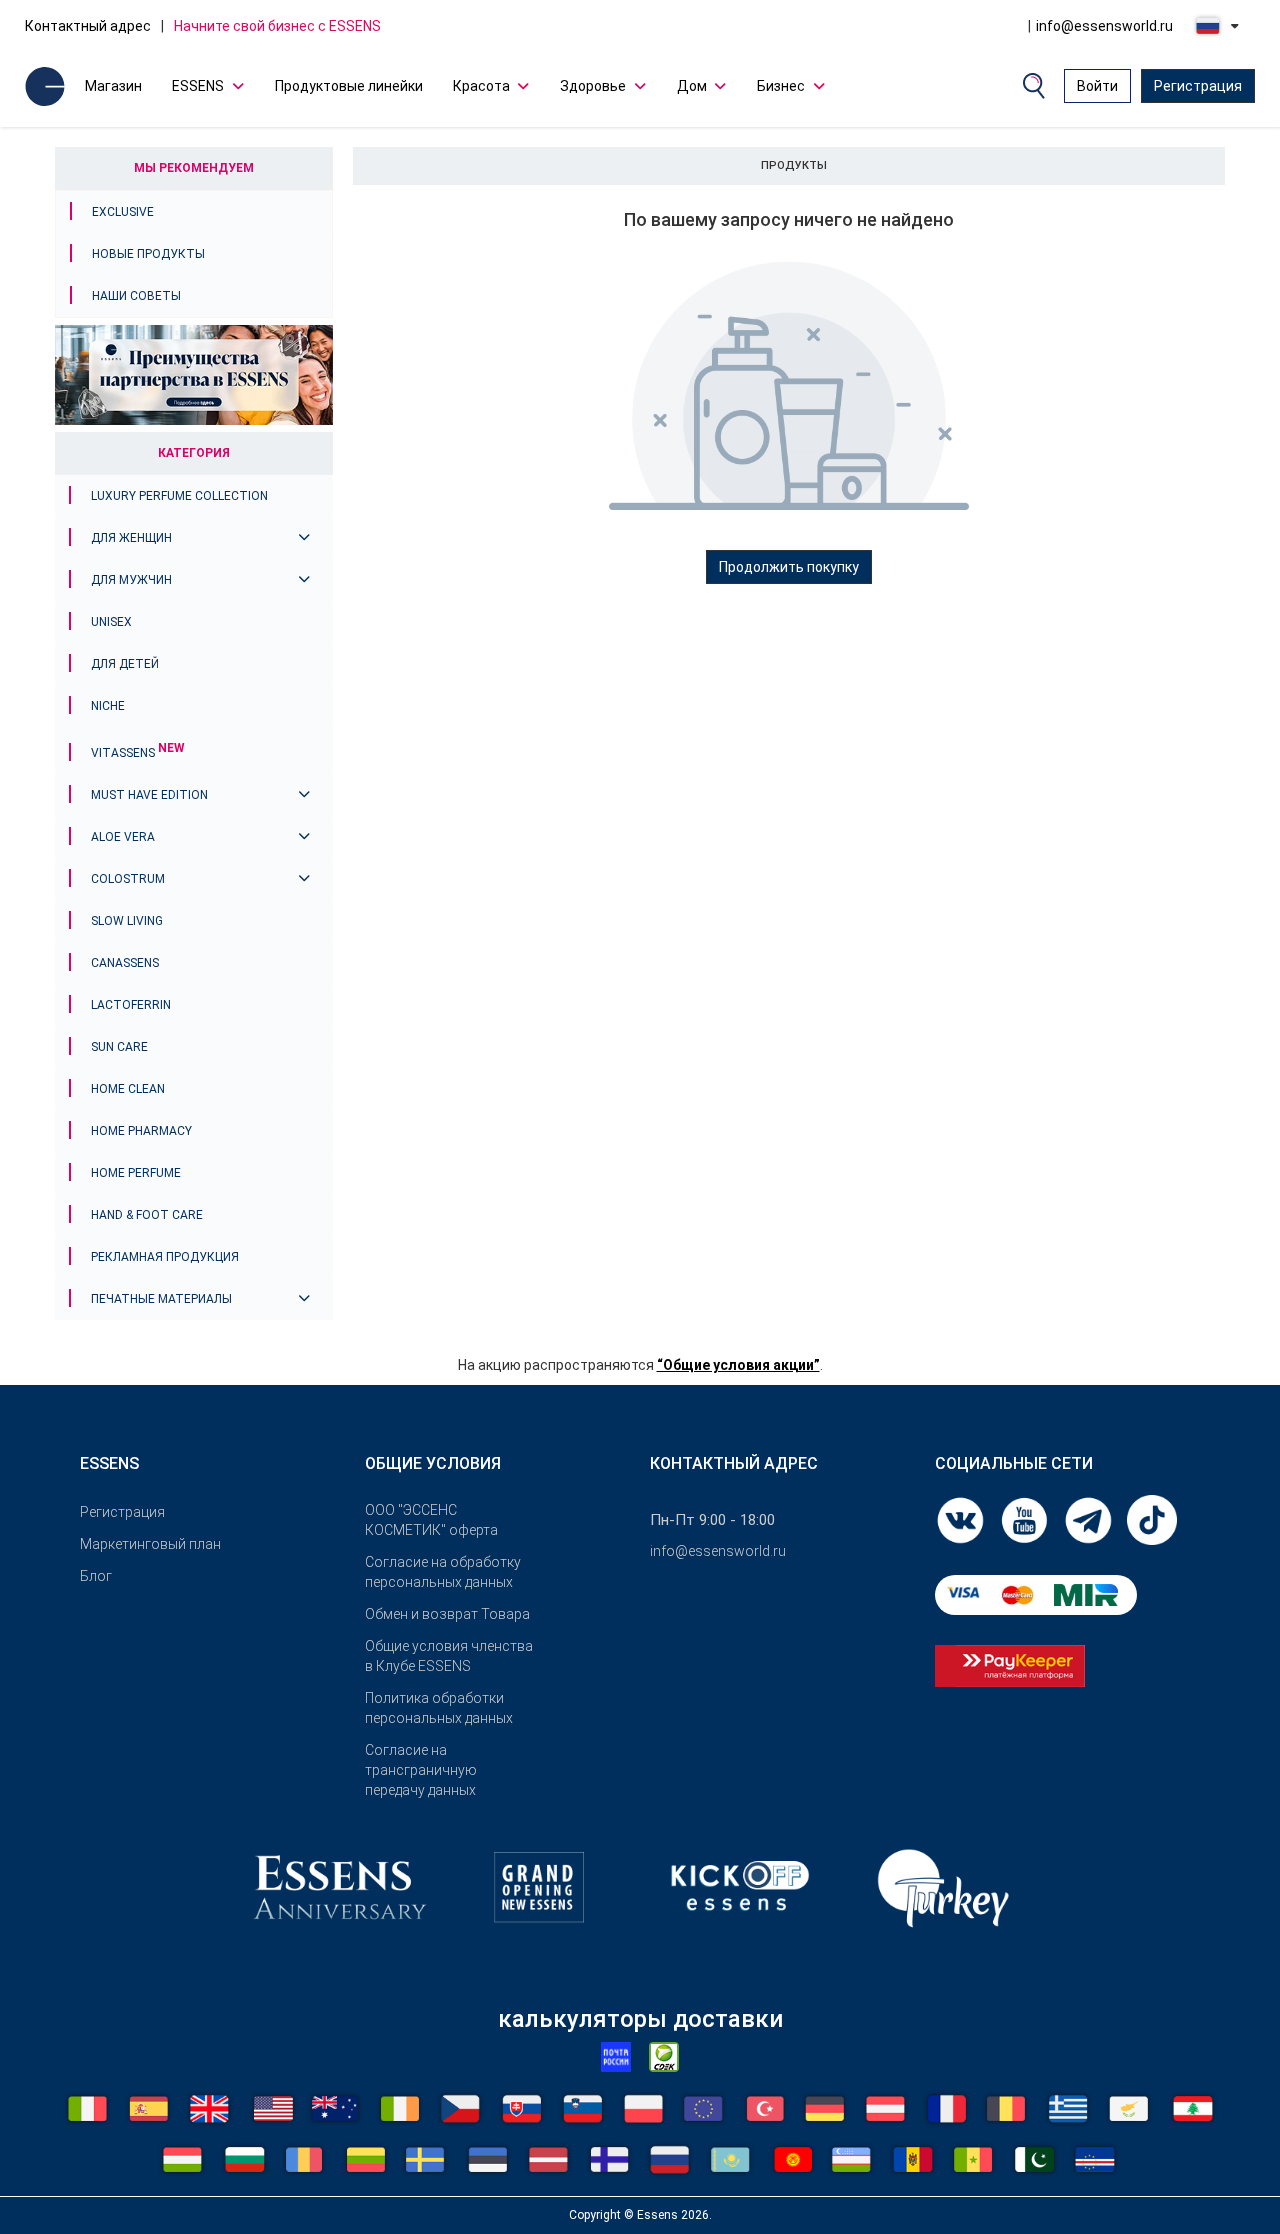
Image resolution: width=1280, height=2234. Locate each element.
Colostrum (128, 879)
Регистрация (1198, 86)
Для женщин (131, 538)
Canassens (125, 963)
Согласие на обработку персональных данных (443, 1572)
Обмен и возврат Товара (447, 1614)
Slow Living (127, 921)
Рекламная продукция (165, 1257)
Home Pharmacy (141, 1131)
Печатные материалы (161, 1299)
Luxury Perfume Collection (179, 496)
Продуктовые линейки (349, 86)
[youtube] (1026, 1519)
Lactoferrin (131, 1005)
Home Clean (128, 1089)
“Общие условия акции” (738, 1365)
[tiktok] (1152, 1519)
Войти (1097, 86)
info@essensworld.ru (1104, 26)
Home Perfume (136, 1173)
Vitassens (138, 753)
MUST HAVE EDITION (149, 795)
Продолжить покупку (789, 567)
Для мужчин (131, 580)
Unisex (111, 622)
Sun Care (119, 1047)
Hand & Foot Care (147, 1215)
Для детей (125, 664)
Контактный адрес (88, 26)
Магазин (113, 86)
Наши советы (136, 296)
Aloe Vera (123, 837)
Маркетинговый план (150, 1544)
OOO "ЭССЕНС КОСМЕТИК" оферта (431, 1520)
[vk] (962, 1519)
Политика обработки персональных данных (439, 1708)
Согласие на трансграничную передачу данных (421, 1770)
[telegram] (1090, 1519)
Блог (96, 1576)
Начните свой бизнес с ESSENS (277, 26)
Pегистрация (122, 1512)
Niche (108, 706)
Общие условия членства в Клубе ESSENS (449, 1656)
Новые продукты (148, 254)
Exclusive (123, 212)
